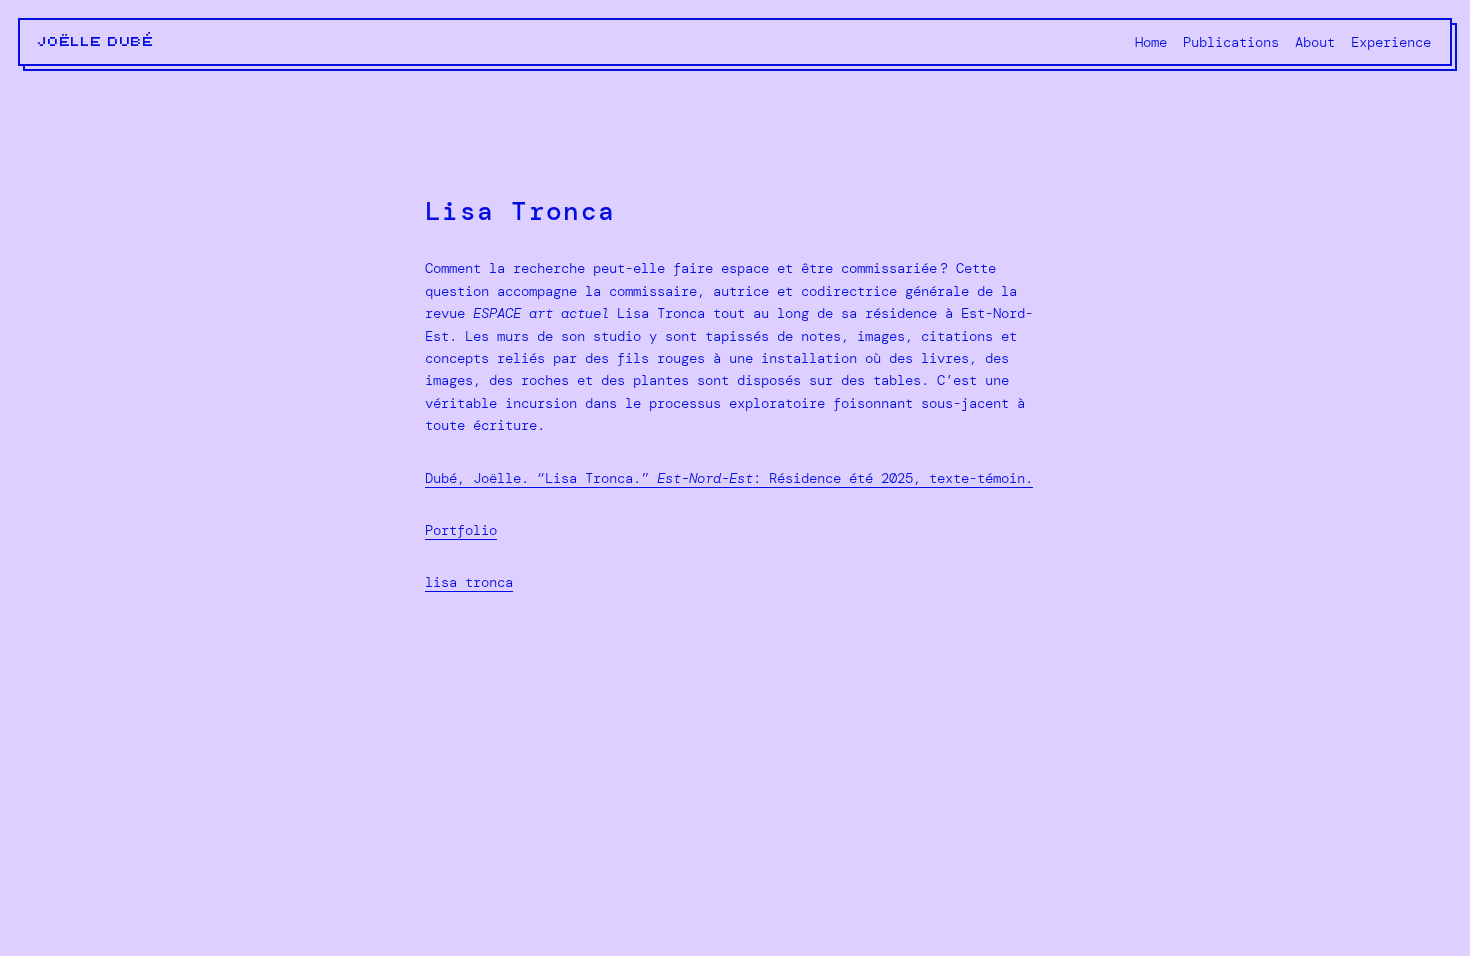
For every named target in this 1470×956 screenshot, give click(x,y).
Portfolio (461, 530)
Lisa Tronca (469, 582)
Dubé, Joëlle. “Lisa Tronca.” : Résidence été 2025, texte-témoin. (729, 478)
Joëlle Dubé (96, 42)
